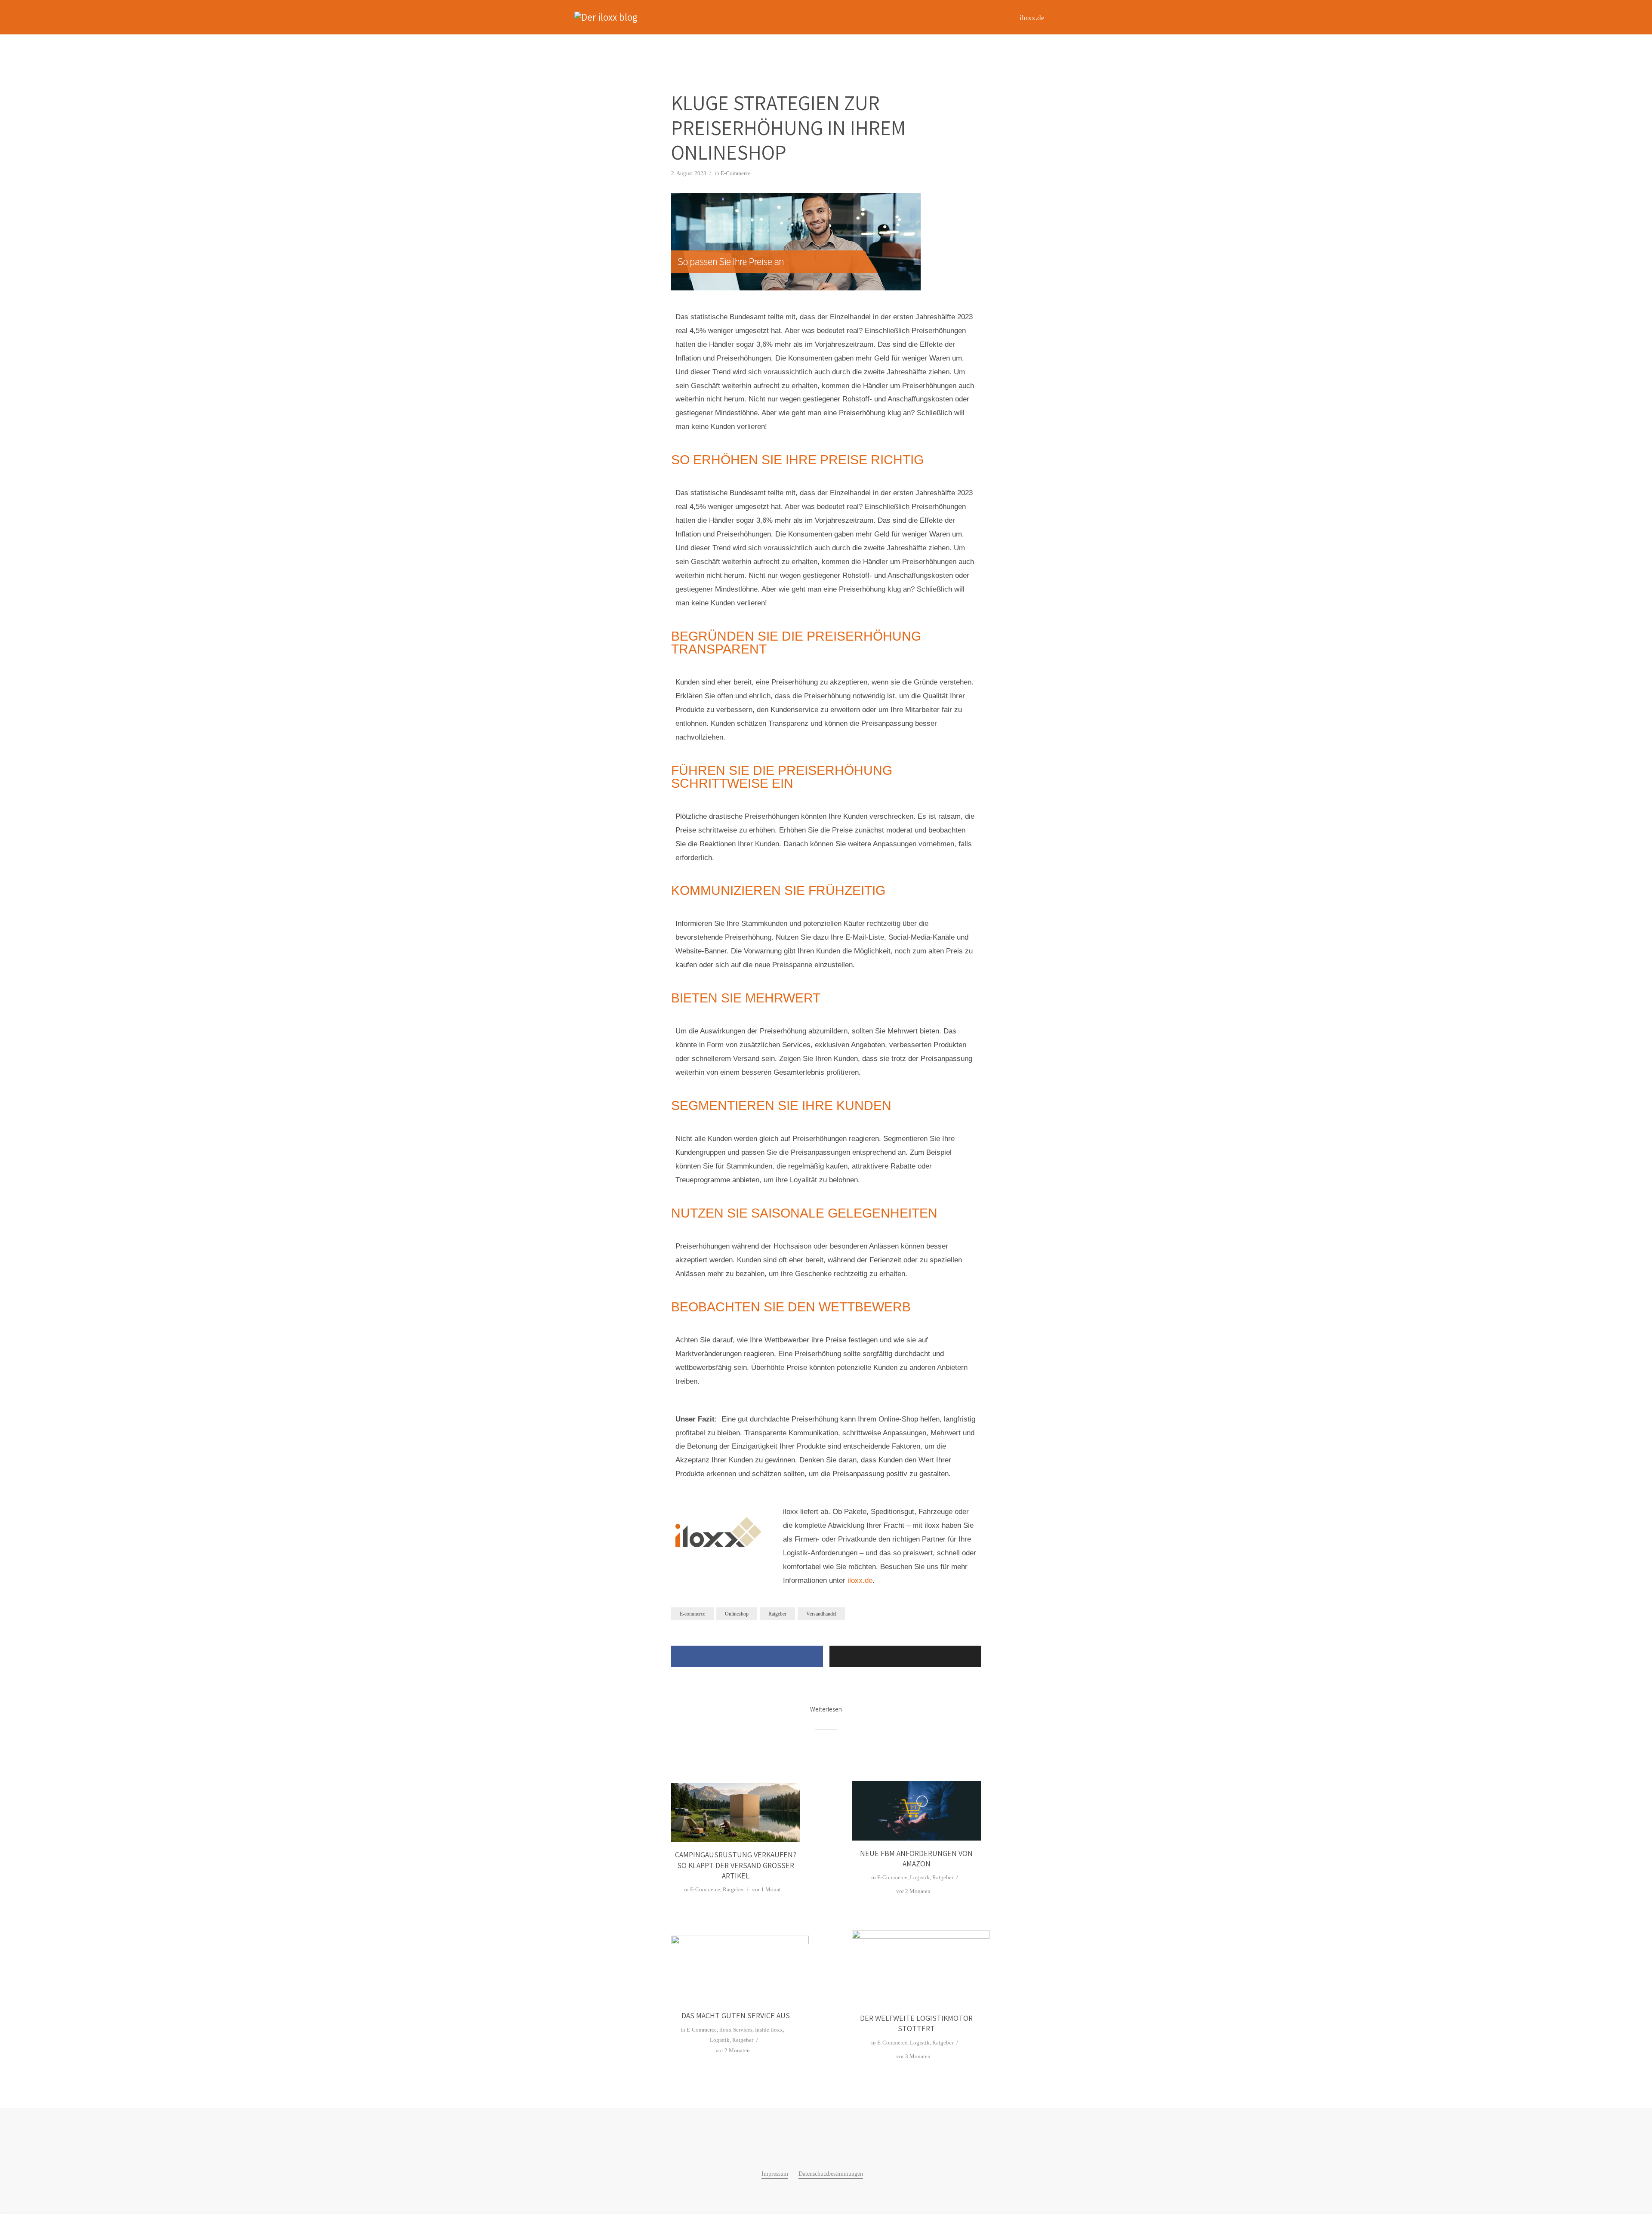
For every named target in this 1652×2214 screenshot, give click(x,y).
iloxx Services (736, 2030)
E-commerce (692, 1614)
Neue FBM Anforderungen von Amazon (916, 1858)
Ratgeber (777, 1614)
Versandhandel (821, 1614)
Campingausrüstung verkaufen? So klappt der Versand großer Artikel (736, 1865)
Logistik (920, 1877)
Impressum (775, 2174)
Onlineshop (737, 1614)
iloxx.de (1032, 18)
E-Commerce (736, 173)
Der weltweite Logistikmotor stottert (916, 2023)
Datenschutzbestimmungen (831, 2174)
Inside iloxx (769, 2030)
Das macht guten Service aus (736, 2015)
